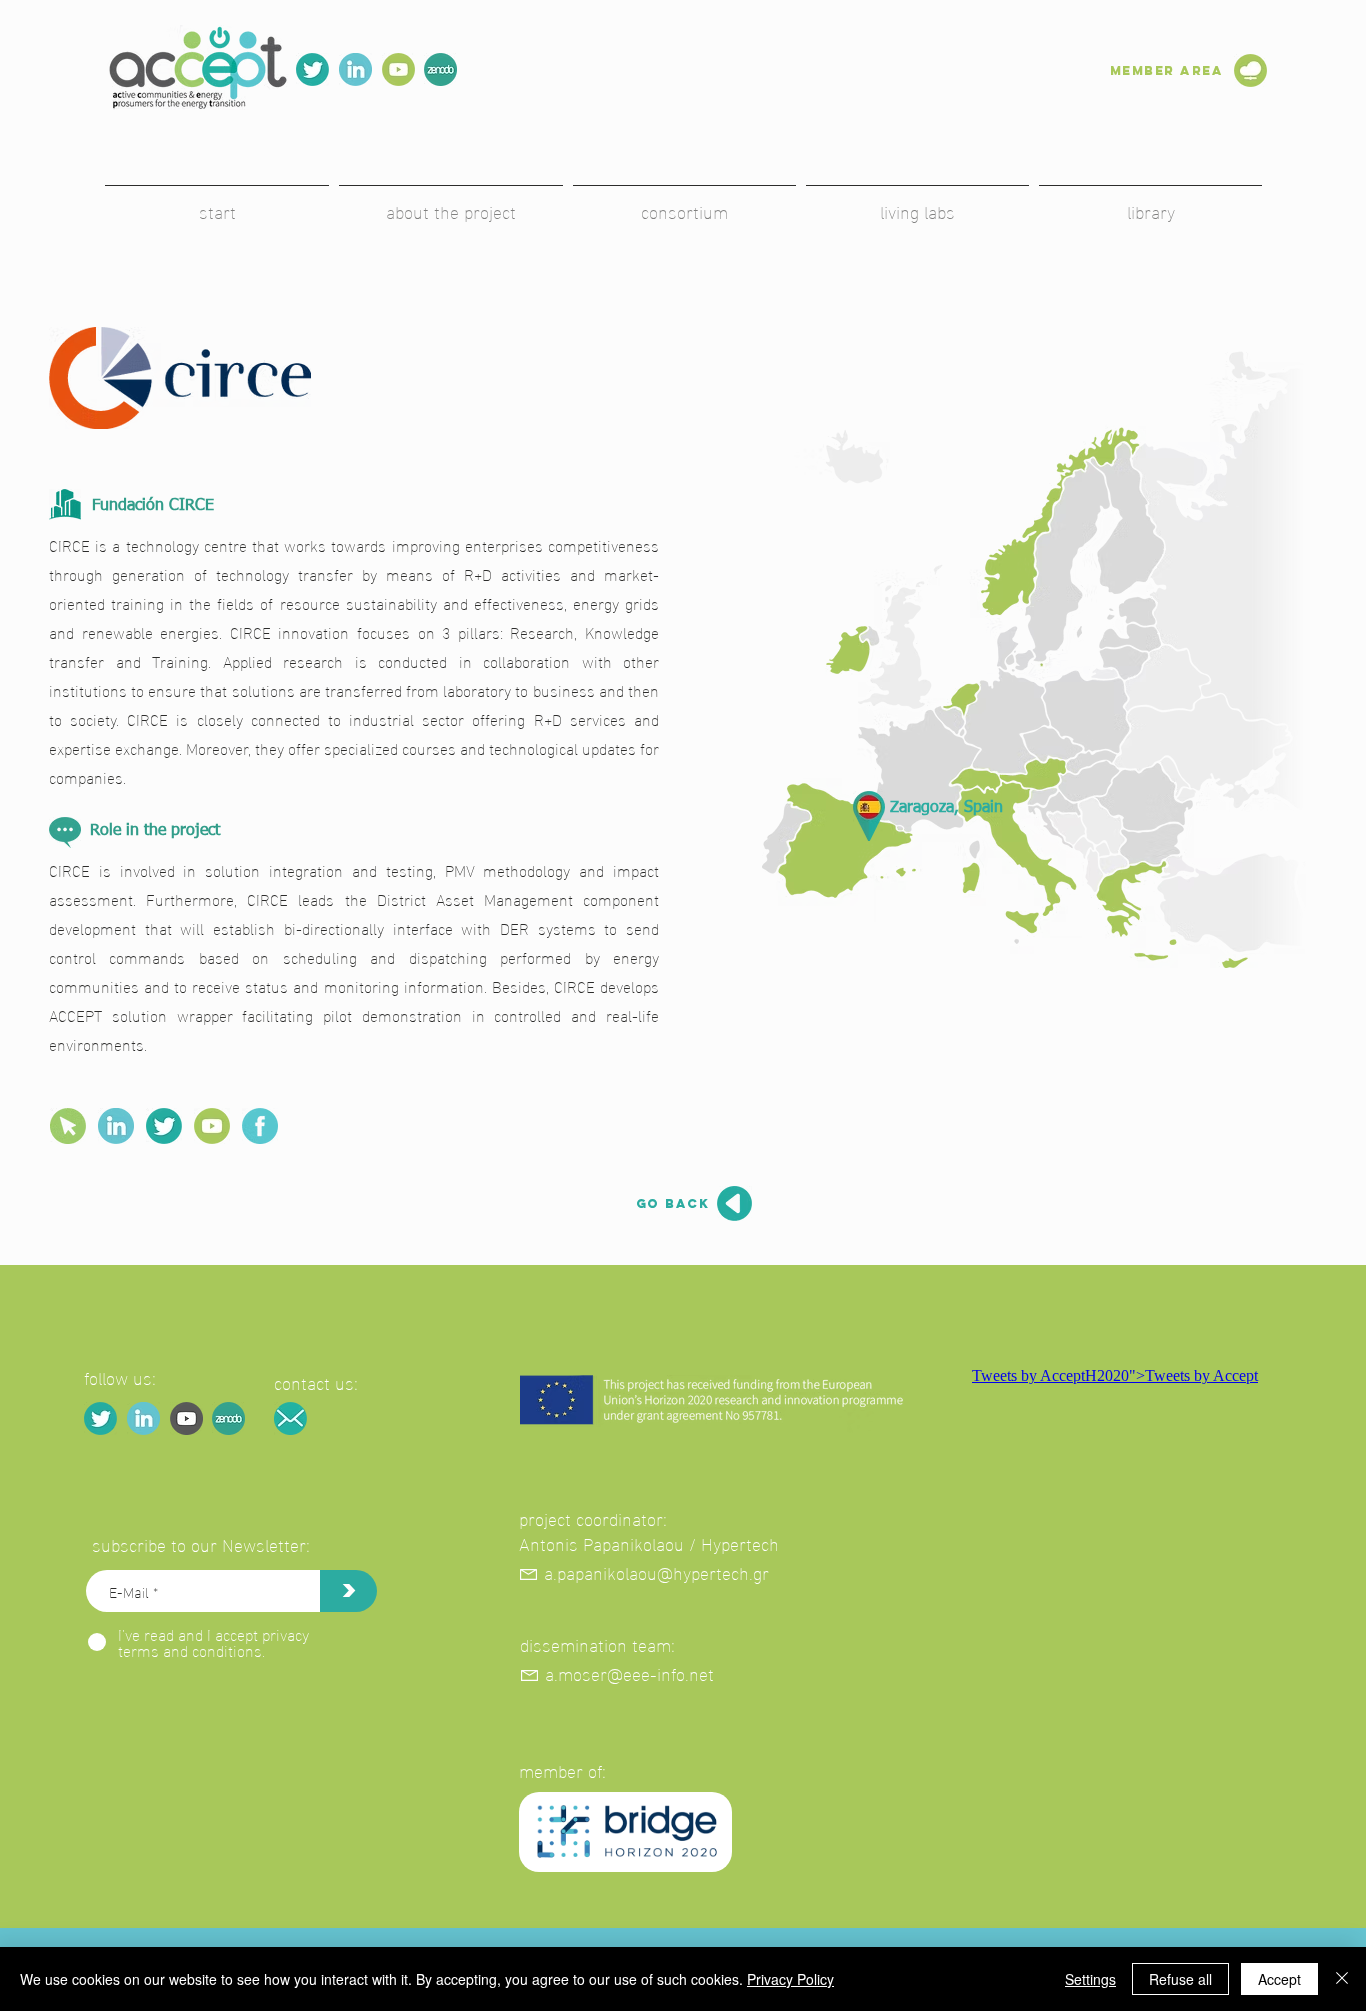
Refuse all (1180, 1979)
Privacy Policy (790, 1979)
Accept (1279, 1979)
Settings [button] (1090, 1979)
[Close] (1342, 1979)
